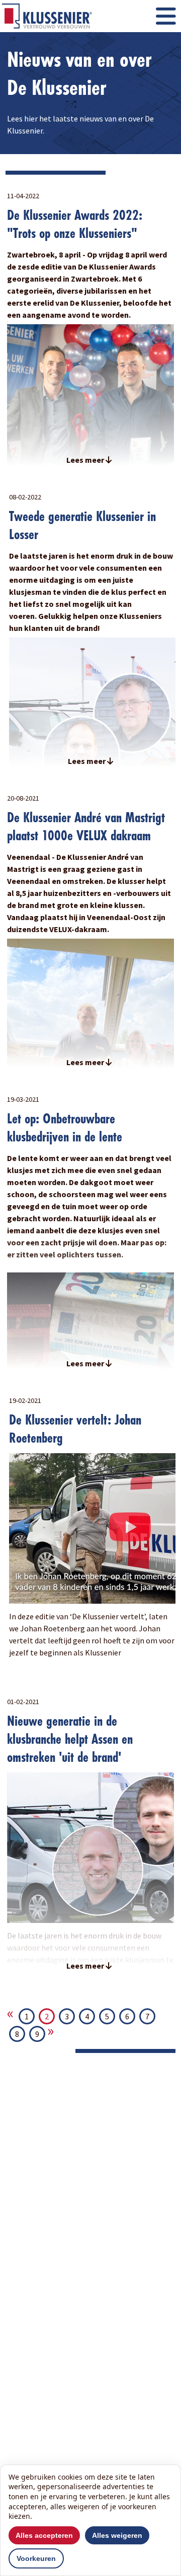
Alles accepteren (44, 2535)
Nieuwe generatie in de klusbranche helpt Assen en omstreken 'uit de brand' (70, 1739)
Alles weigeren (117, 2535)
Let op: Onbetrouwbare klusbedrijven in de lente (65, 1128)
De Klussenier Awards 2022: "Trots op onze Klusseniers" (75, 224)
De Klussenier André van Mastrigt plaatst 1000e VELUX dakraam (86, 826)
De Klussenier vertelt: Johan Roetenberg (75, 1429)
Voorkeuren (36, 2558)
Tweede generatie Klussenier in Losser (82, 525)
